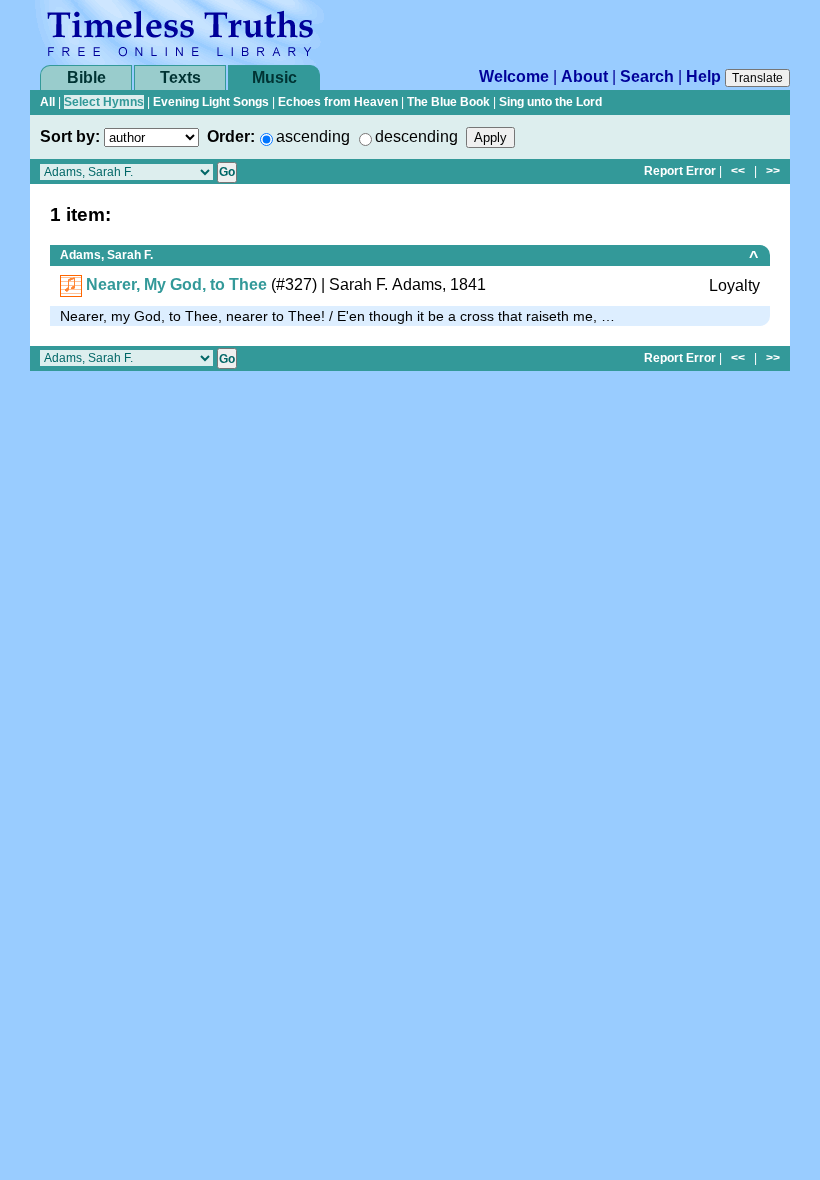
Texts (180, 77)
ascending (313, 136)
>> (773, 171)
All (47, 102)
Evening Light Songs (211, 102)
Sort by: (70, 136)
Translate (757, 78)
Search (647, 76)
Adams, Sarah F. (106, 255)
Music (274, 77)
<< (738, 171)
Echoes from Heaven (338, 102)
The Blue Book (448, 102)
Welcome (514, 76)
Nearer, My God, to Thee (176, 284)
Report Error (680, 171)
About (584, 76)
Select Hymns (104, 102)
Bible (86, 77)
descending (416, 136)
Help (703, 76)
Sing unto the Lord (550, 102)
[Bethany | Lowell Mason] (71, 284)
